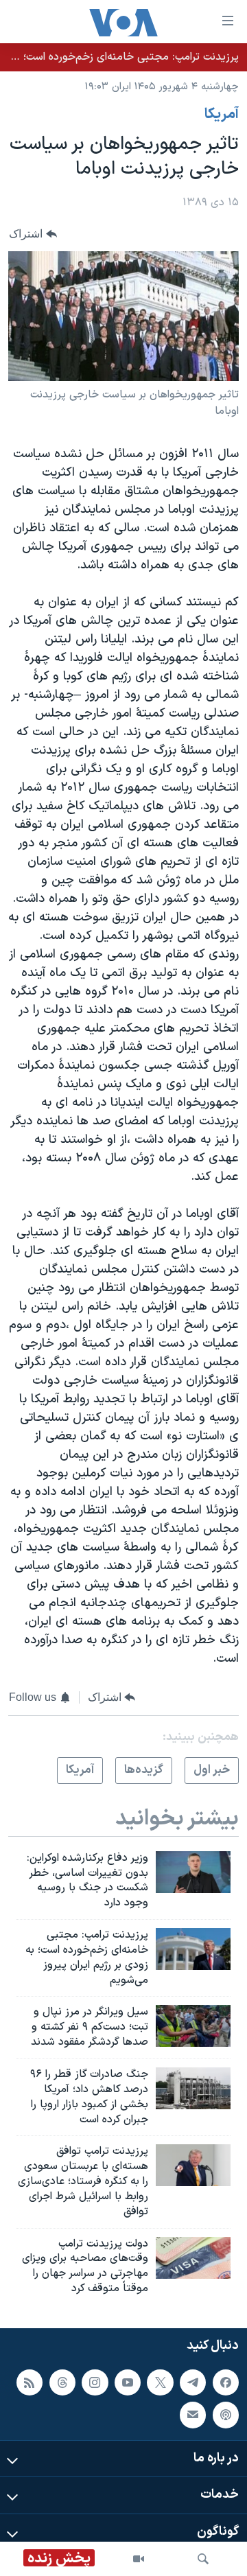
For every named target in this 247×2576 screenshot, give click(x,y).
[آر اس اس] (30, 2382)
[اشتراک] (193, 2415)
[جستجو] (203, 2559)
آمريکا (222, 115)
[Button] (33, 234)
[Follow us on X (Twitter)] (160, 2382)
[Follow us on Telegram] (193, 2382)
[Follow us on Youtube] (128, 2382)
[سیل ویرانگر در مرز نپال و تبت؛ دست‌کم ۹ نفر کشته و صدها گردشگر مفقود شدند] (193, 2026)
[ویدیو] (139, 2559)
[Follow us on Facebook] (226, 2382)
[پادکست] (226, 2415)
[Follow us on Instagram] (95, 2382)
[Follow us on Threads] (62, 2382)
